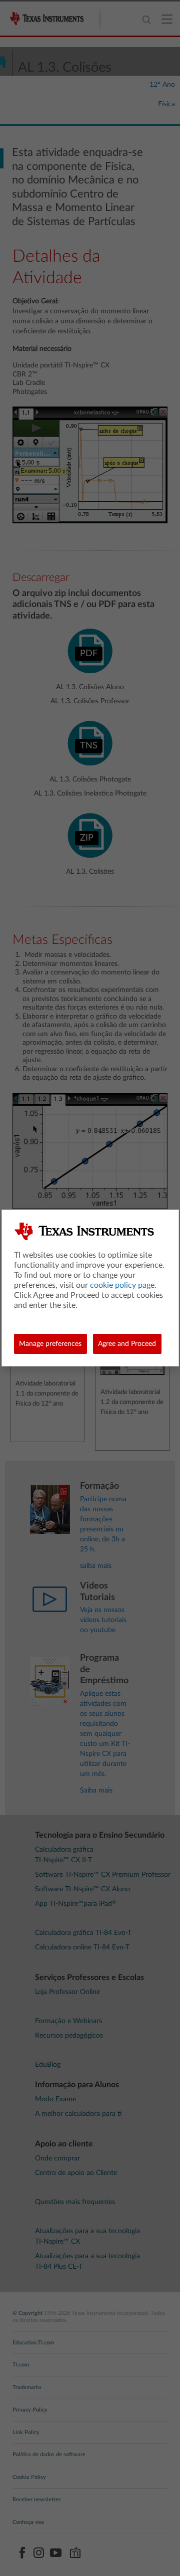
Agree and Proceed (127, 1344)
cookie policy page (122, 1285)
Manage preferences (50, 1344)
